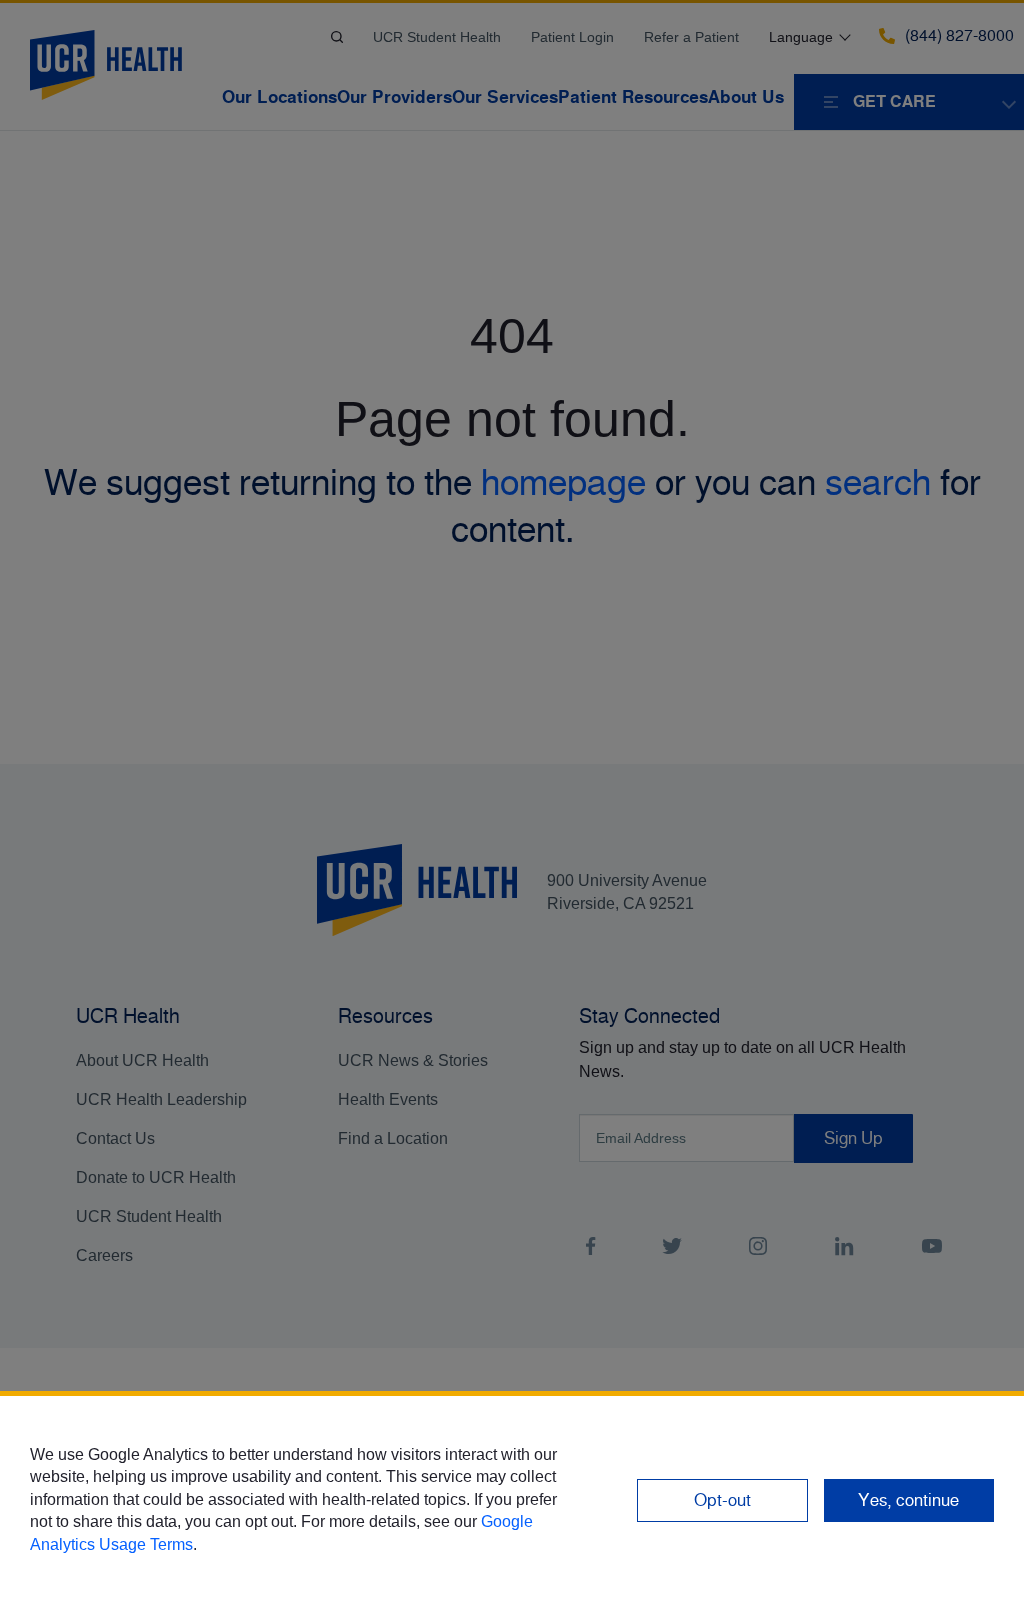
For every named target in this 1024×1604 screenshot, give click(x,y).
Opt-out (722, 1500)
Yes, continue (908, 1500)
